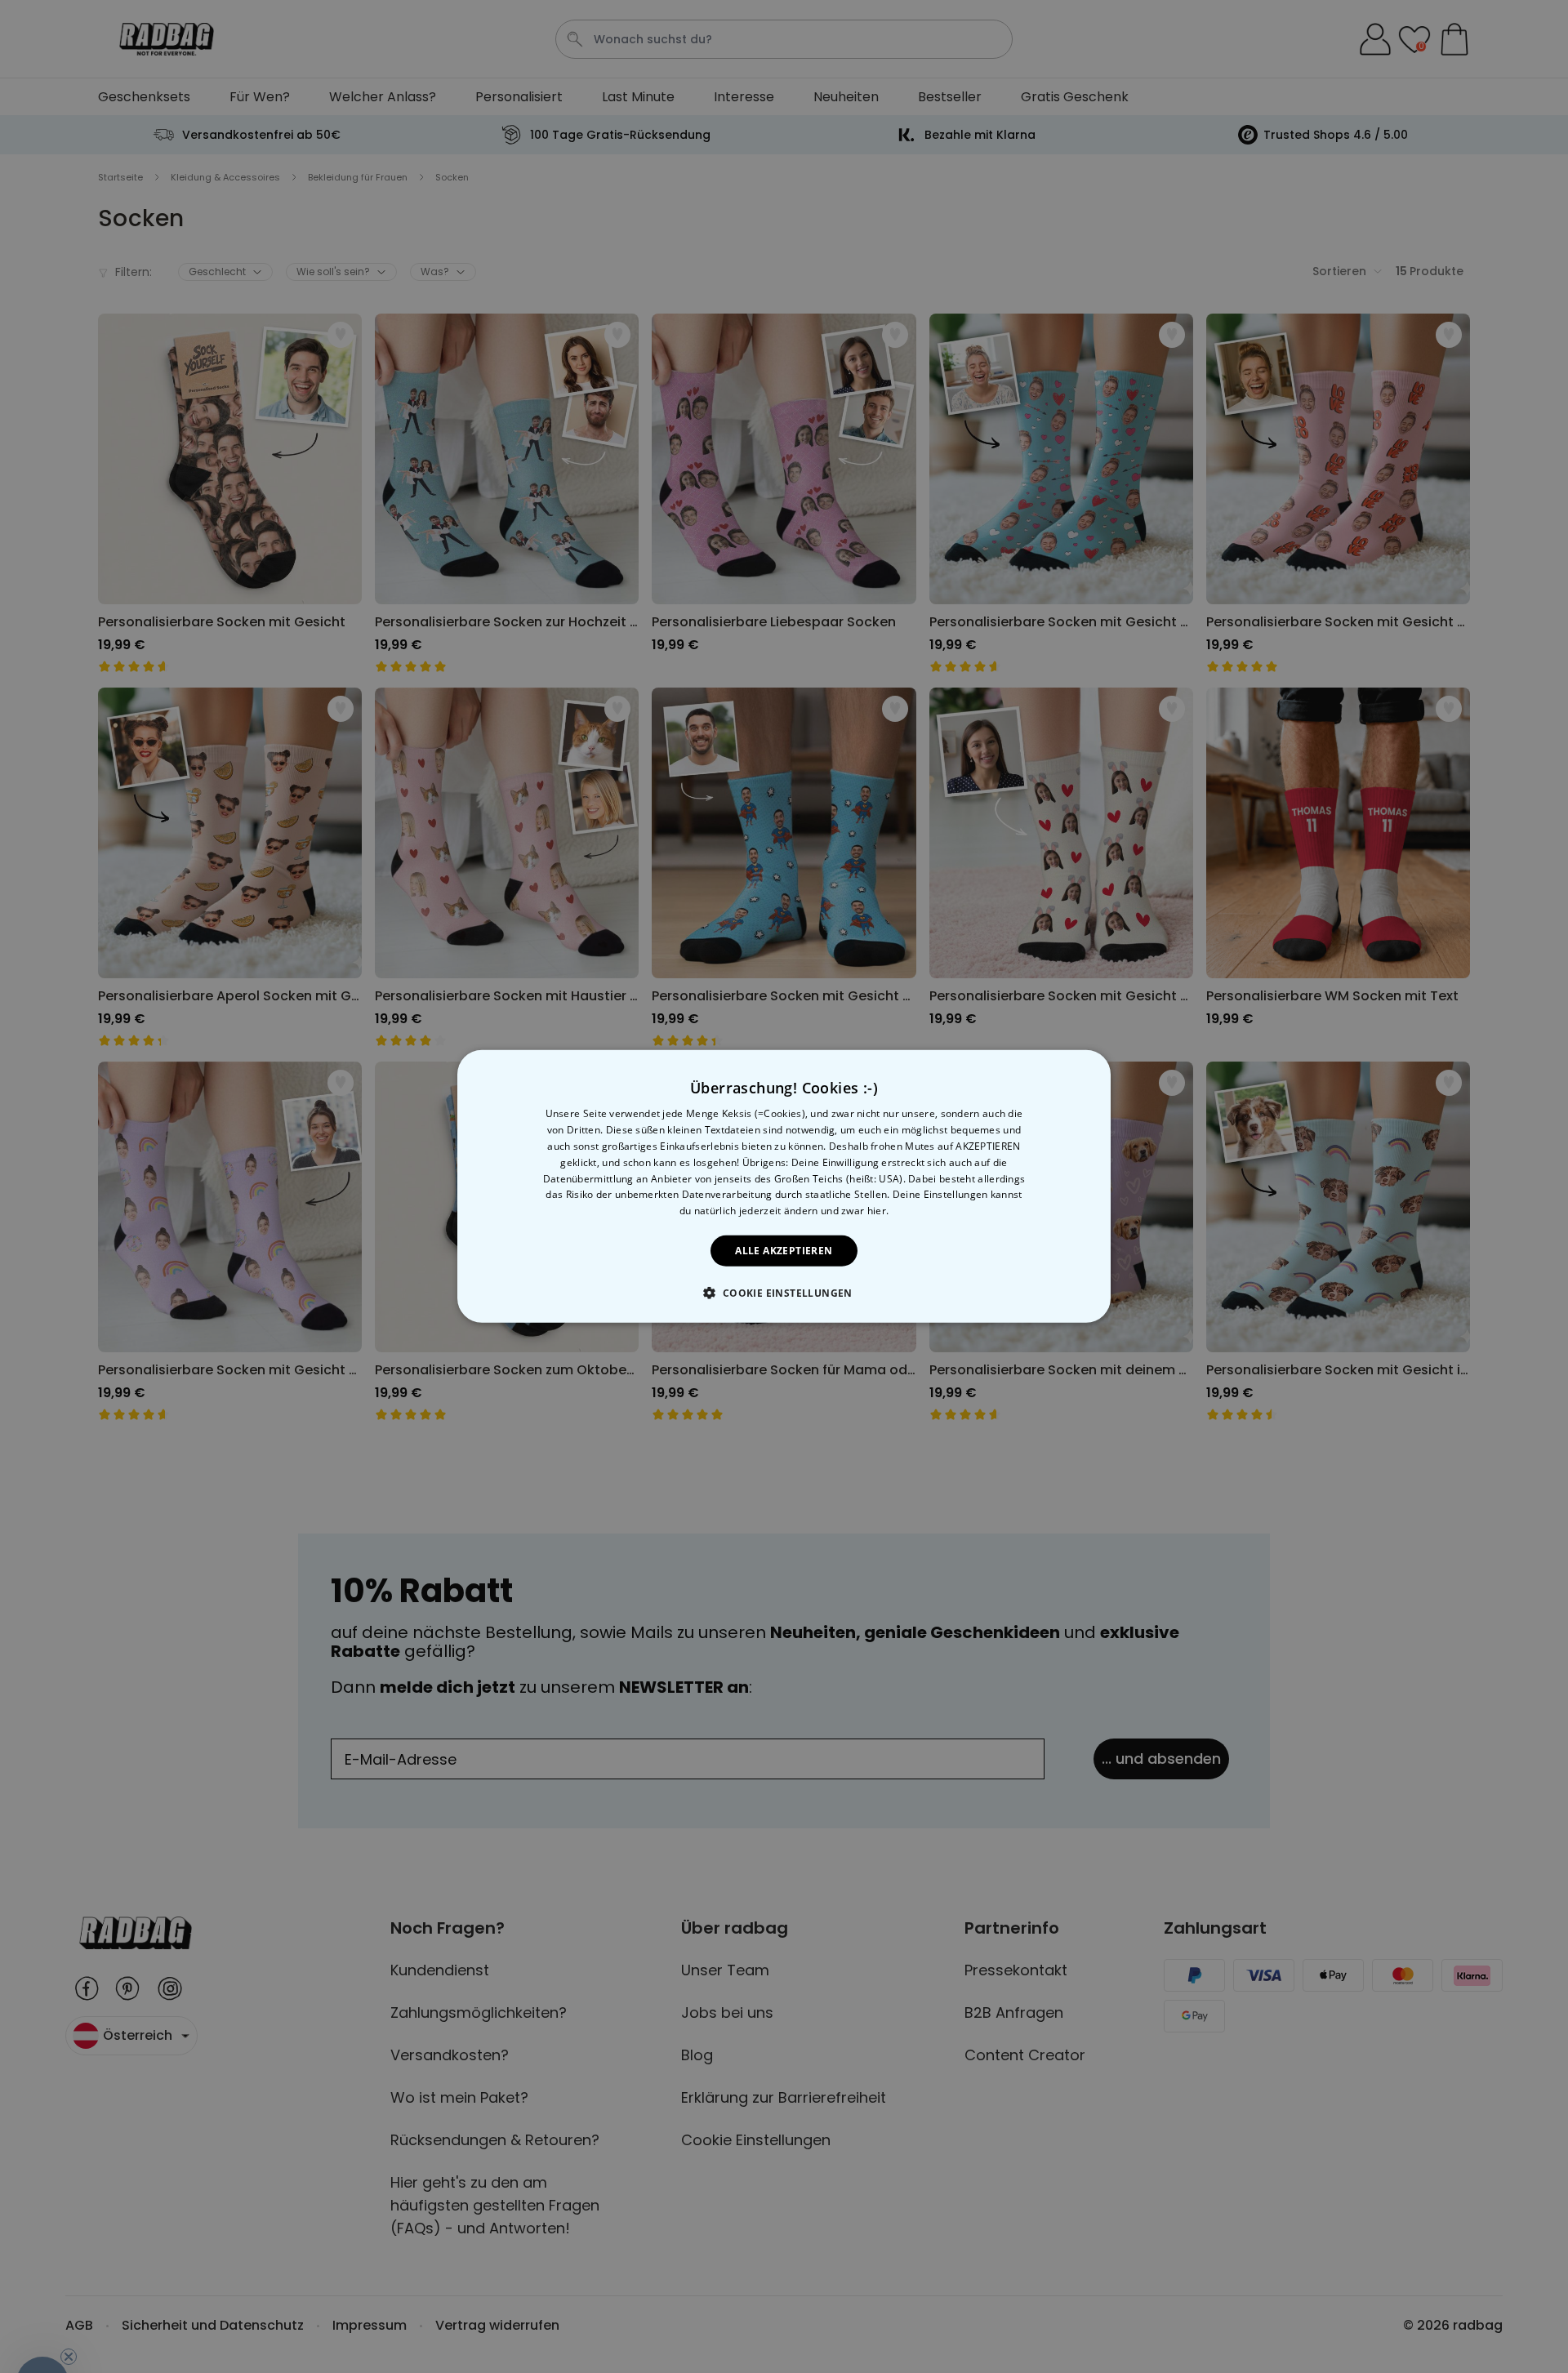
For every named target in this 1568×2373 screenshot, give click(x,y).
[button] (784, 1293)
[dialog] (784, 1186)
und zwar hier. (855, 1211)
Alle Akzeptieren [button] (784, 1251)
